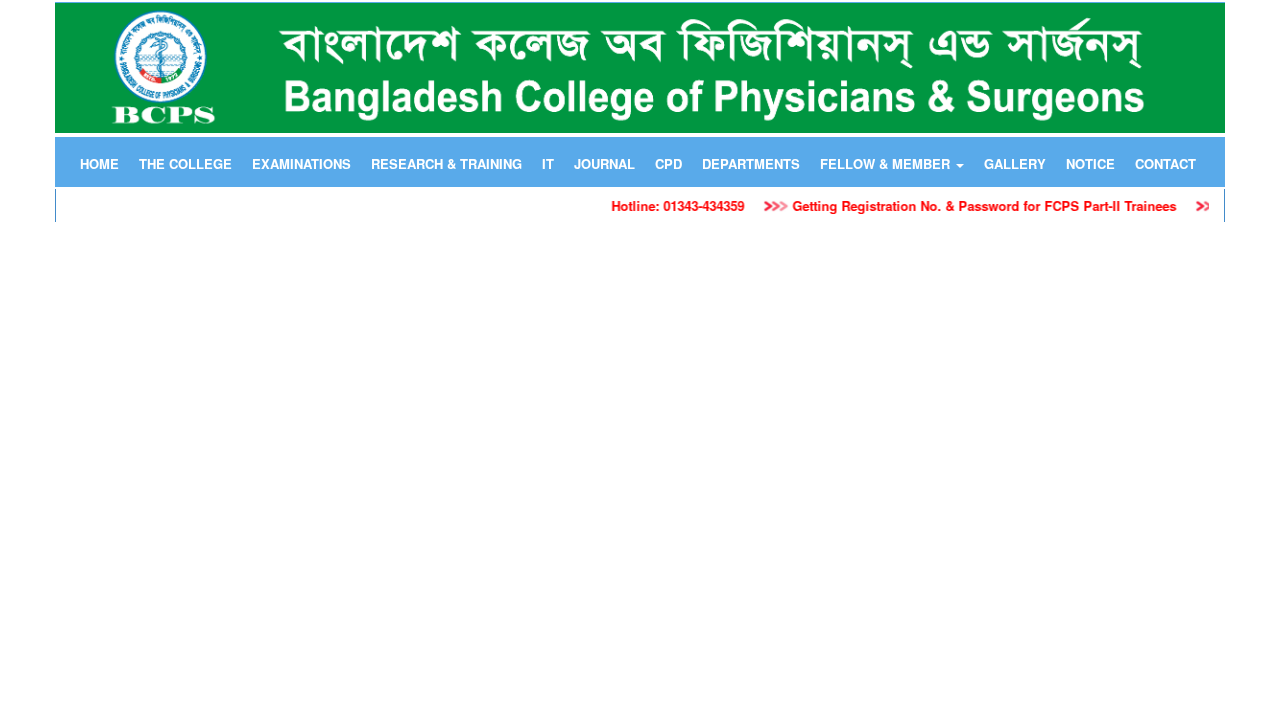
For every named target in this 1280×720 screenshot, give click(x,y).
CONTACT (1165, 163)
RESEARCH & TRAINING (446, 163)
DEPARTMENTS (751, 163)
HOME (99, 163)
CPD (668, 163)
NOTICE (1090, 163)
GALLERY (1015, 163)
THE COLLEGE (185, 163)
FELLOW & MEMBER (887, 163)
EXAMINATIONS (301, 163)
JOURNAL (604, 163)
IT (548, 163)
